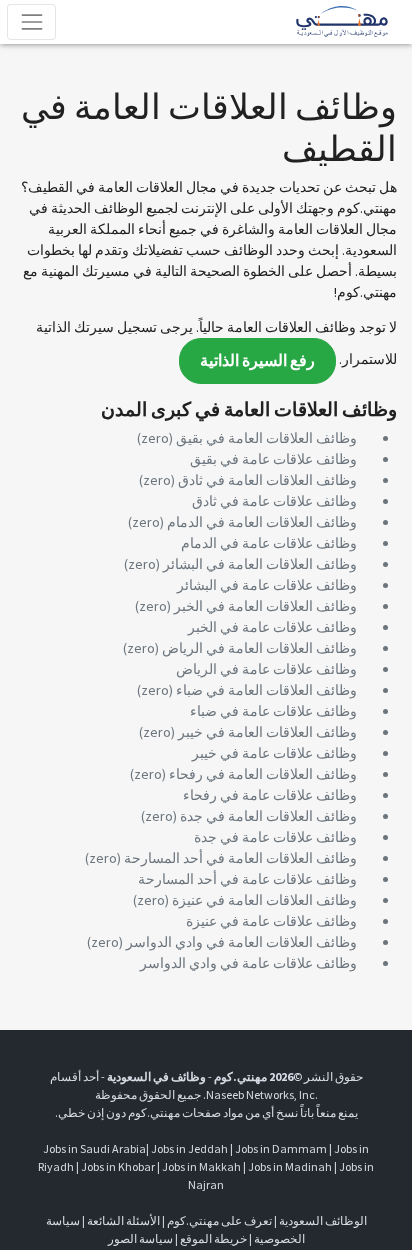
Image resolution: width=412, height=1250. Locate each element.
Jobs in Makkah (201, 1166)
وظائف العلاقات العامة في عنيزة (264, 900)
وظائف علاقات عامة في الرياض (266, 669)
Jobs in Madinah (290, 1166)
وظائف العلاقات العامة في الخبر (265, 606)
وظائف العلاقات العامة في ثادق (267, 480)
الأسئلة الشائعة (123, 1220)
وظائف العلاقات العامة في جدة (268, 816)
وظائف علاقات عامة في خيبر (274, 753)
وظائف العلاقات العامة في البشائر (260, 564)
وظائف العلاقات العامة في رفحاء (263, 774)
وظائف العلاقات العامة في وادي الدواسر (241, 942)
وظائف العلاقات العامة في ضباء (266, 690)
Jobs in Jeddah (189, 1148)
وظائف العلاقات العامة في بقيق (266, 438)
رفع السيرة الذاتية (257, 360)
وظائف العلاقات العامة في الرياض (259, 648)
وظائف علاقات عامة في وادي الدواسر (248, 963)
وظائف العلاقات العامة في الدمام (262, 522)
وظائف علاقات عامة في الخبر (272, 627)
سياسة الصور (140, 1238)
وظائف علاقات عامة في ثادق (274, 501)
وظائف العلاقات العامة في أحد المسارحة (240, 858)
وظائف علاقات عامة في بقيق (273, 459)
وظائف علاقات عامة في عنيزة (271, 921)
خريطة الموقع (213, 1238)
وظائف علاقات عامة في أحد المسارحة (247, 879)
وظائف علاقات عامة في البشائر (267, 585)
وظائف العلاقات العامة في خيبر (267, 732)
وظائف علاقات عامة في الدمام (269, 543)
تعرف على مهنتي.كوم (218, 1220)
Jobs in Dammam (281, 1148)
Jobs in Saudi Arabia (94, 1148)
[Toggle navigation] (31, 21)
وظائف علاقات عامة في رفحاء (270, 795)
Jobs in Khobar (118, 1166)
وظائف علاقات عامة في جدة (275, 837)
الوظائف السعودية (323, 1220)
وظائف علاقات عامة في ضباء (273, 711)
